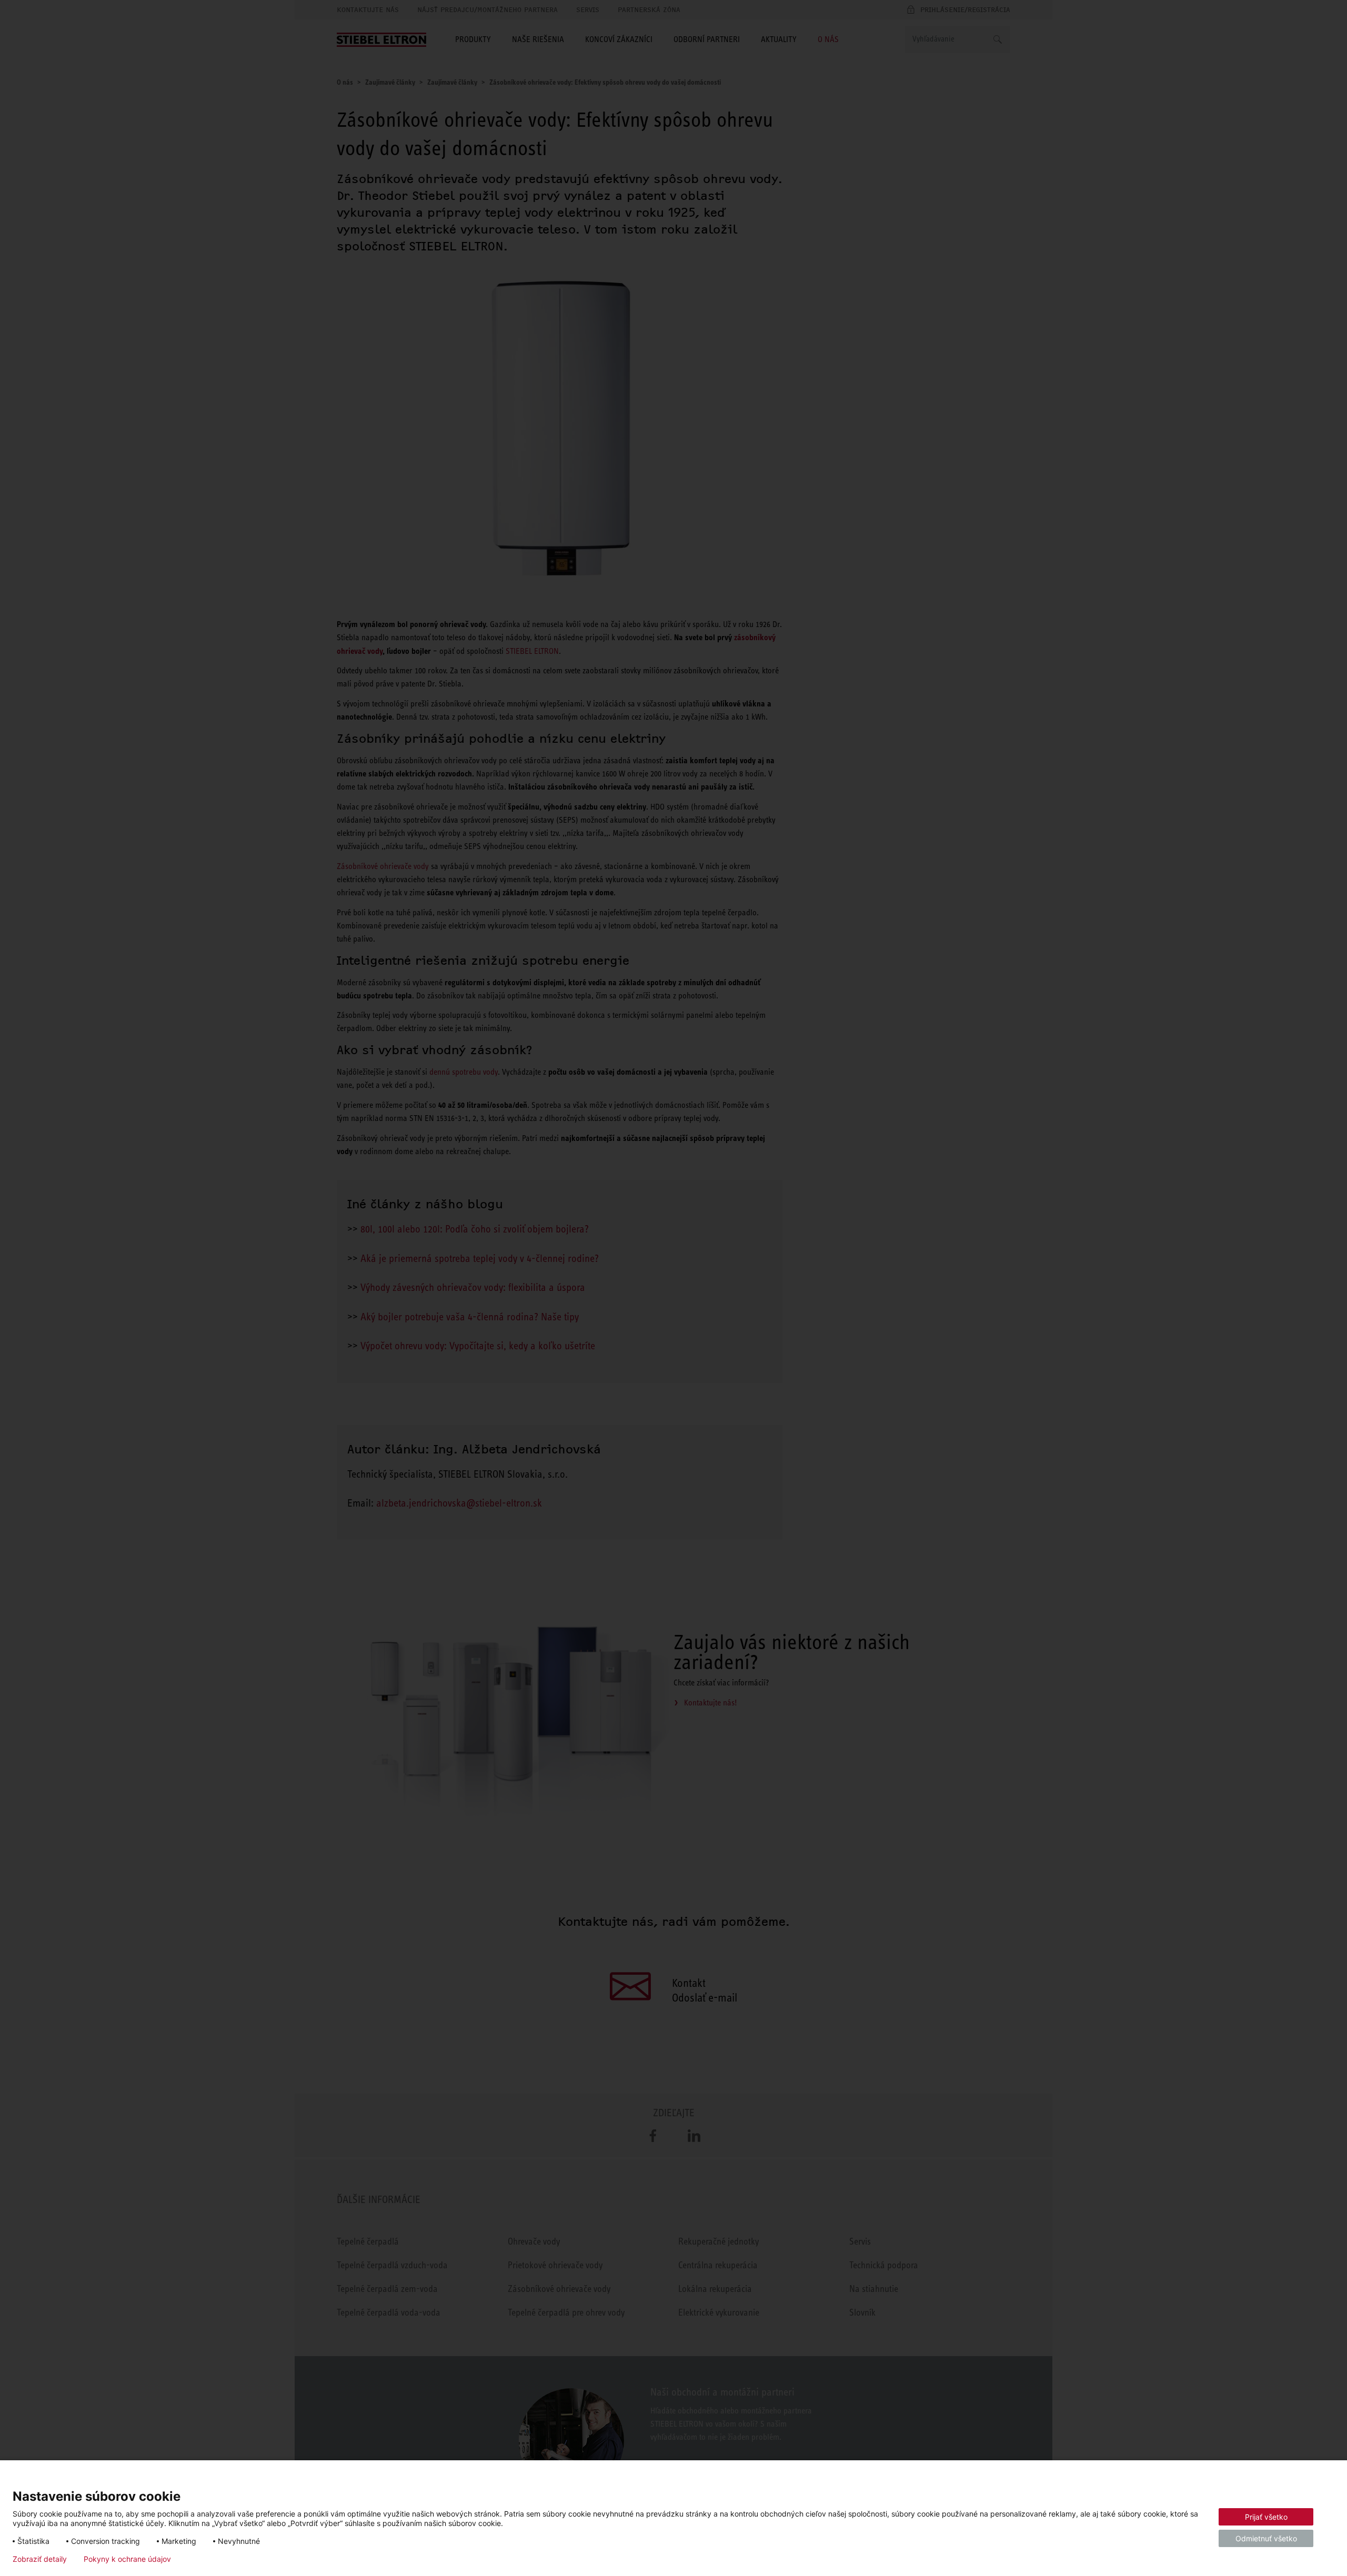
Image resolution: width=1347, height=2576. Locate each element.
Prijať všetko (1266, 2517)
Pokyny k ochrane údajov (127, 2559)
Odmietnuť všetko (1266, 2538)
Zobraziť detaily (40, 2559)
